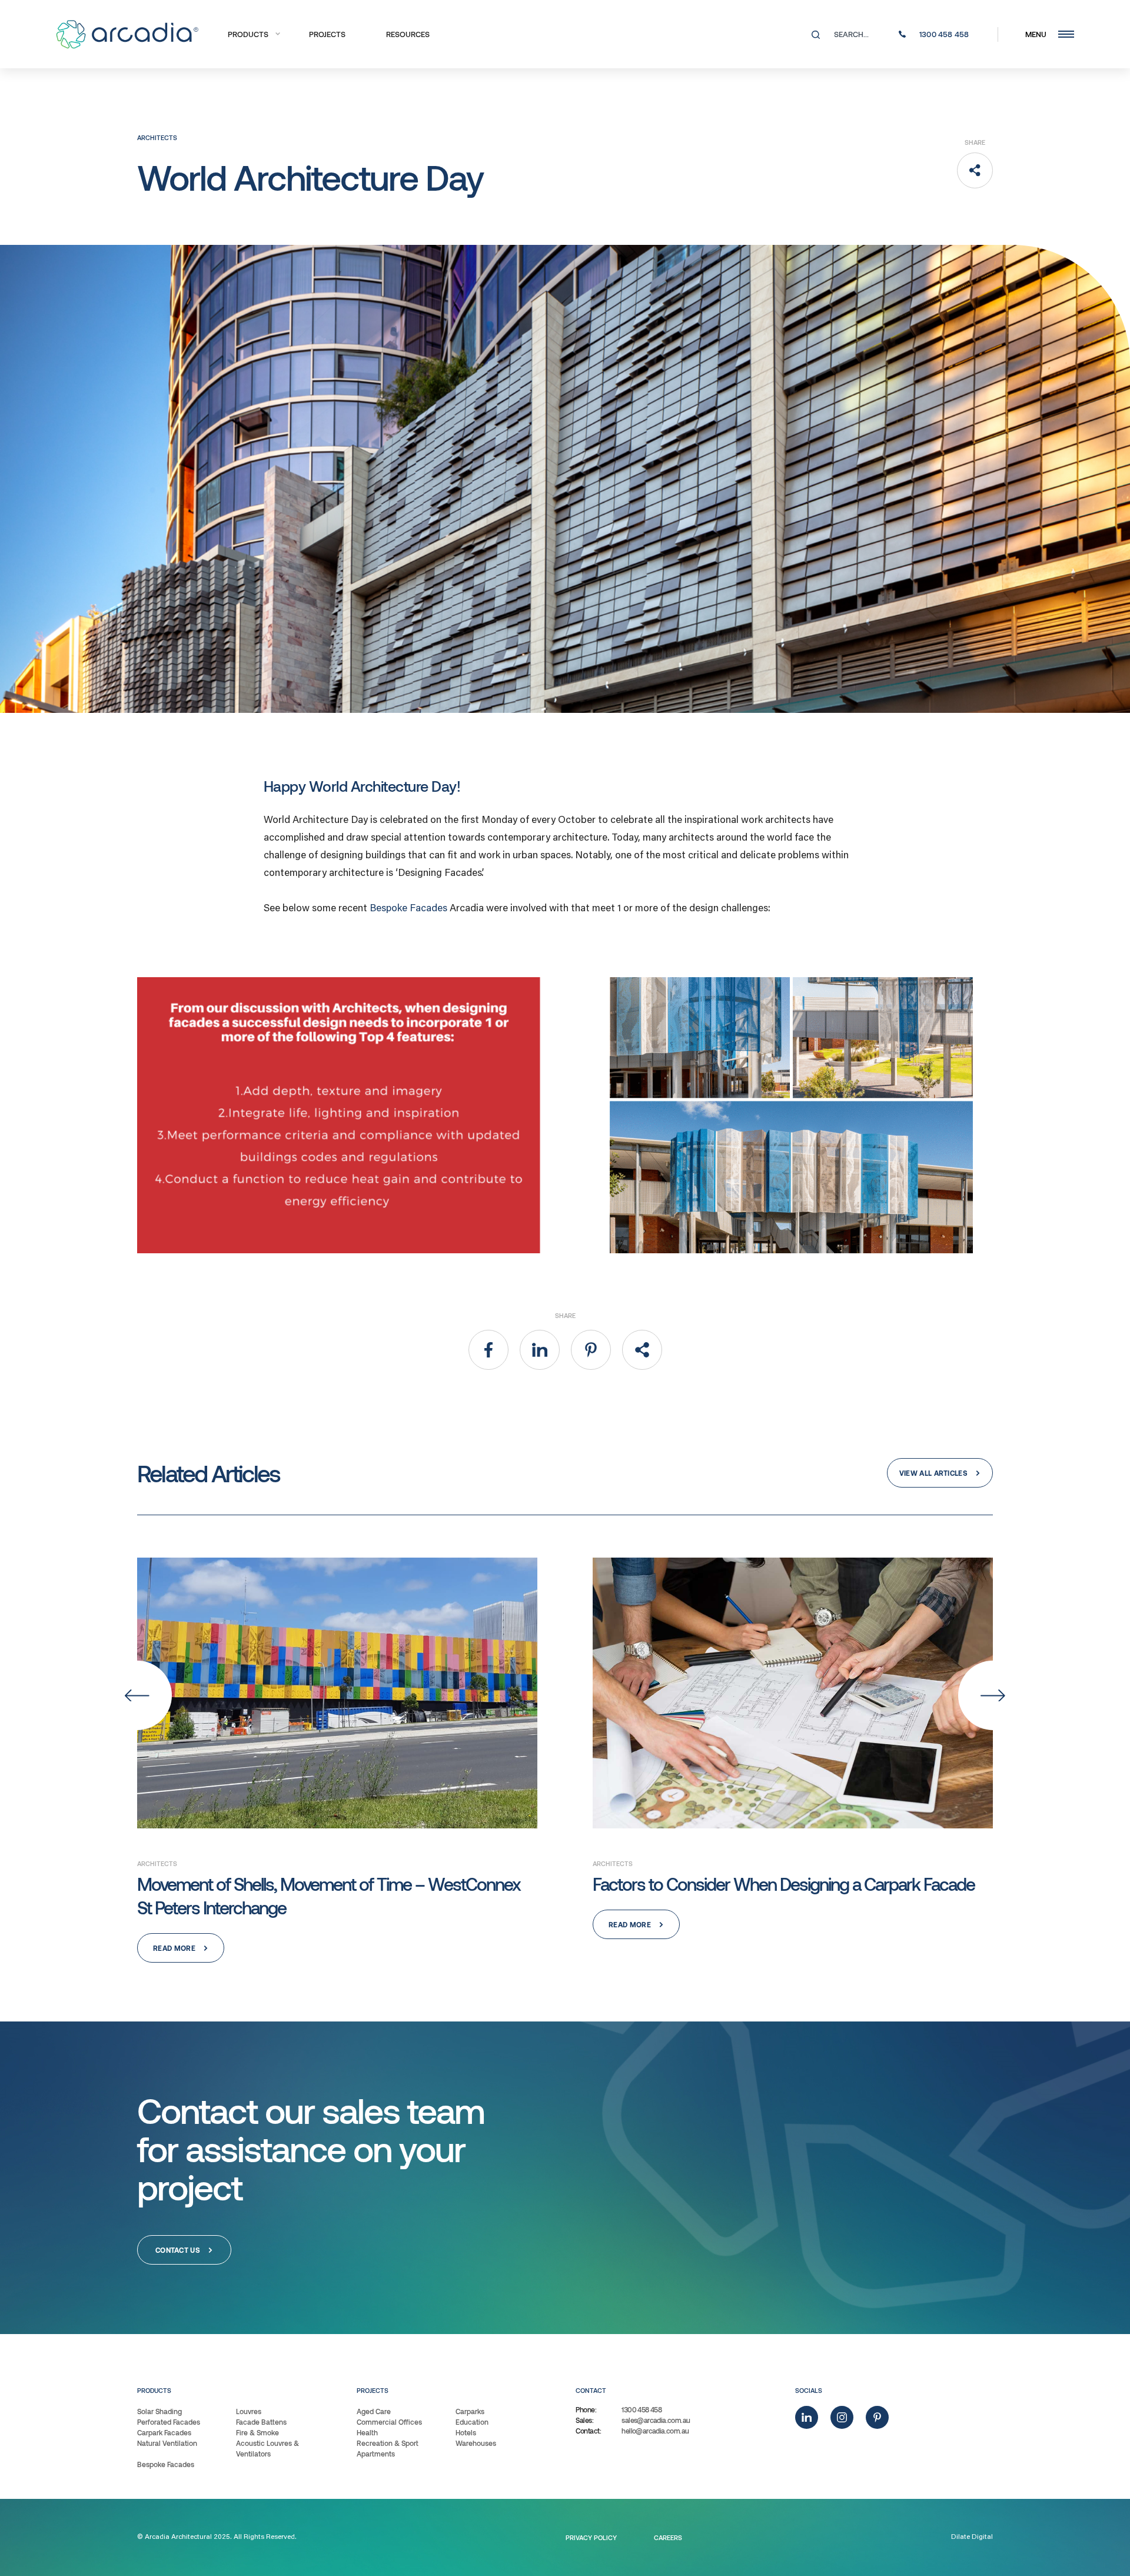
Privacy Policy (591, 2537)
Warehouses (476, 2443)
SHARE (975, 142)
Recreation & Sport (388, 2443)
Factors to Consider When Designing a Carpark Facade (784, 1884)
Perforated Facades (169, 2422)
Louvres (249, 2411)
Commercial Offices (389, 2422)
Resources (408, 34)
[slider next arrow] (993, 1695)
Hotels (466, 2432)
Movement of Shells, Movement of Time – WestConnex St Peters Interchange (329, 1896)
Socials (809, 2390)
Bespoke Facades (408, 909)
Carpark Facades (164, 2432)
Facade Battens (261, 2422)
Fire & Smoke (257, 2432)
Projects (327, 34)
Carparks (470, 2411)
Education (472, 2422)
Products (248, 34)
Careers (668, 2537)
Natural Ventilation (167, 2443)
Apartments (376, 2454)
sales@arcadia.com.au (656, 2420)
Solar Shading (159, 2411)
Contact (591, 2390)
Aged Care (374, 2411)
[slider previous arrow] (137, 1695)
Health (367, 2432)
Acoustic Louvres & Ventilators (267, 2448)
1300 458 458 (642, 2409)
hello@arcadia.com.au (655, 2431)
